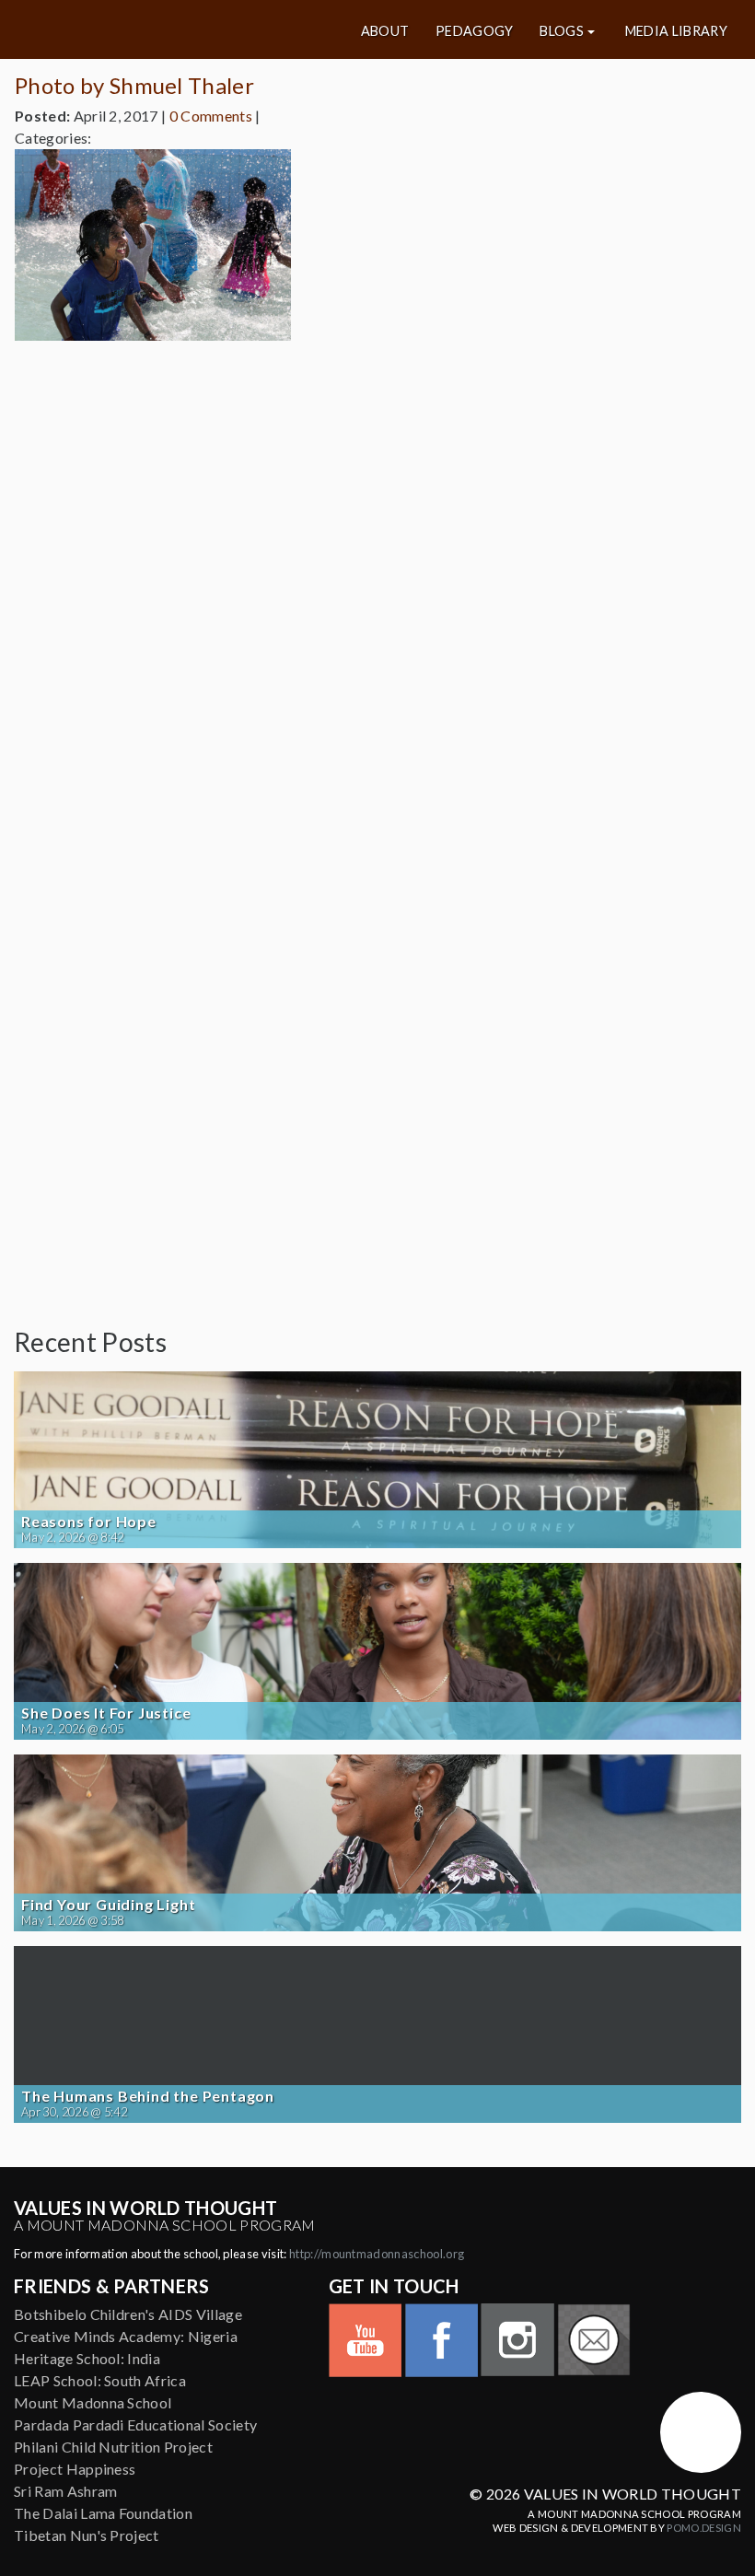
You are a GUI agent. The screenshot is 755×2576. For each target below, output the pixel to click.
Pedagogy (475, 31)
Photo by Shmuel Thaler (134, 85)
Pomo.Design (704, 2528)
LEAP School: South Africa (100, 2380)
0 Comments (211, 116)
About (385, 31)
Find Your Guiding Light (108, 1905)
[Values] (135, 29)
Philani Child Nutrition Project (113, 2447)
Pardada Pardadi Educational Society (135, 2424)
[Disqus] (377, 586)
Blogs (562, 31)
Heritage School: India (87, 2358)
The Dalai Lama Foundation (103, 2513)
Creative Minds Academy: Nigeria (126, 2336)
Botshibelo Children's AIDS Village (128, 2314)
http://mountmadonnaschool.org (377, 2254)
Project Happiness (75, 2469)
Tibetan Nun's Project (87, 2535)
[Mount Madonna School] (701, 2432)
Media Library (676, 31)
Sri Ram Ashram (65, 2491)
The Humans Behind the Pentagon (148, 2096)
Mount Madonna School (93, 2402)
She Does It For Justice (106, 1713)
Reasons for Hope (89, 1521)
